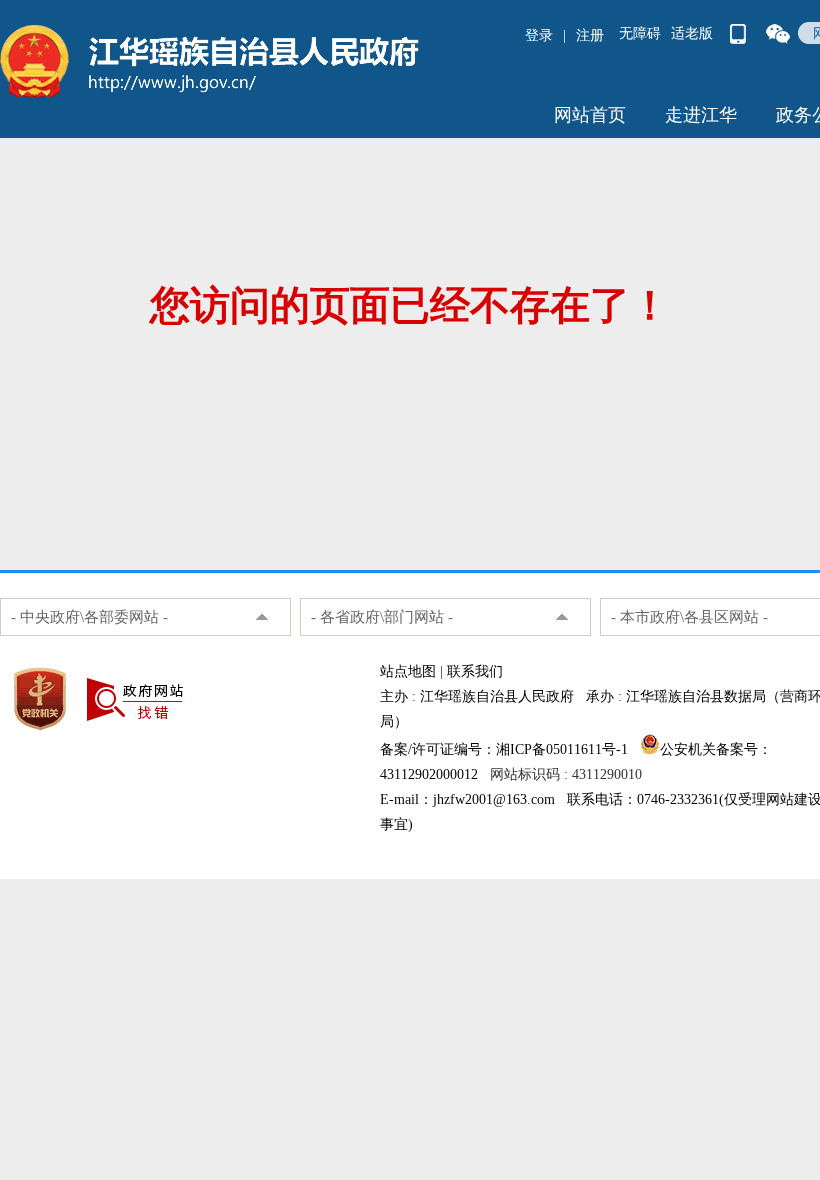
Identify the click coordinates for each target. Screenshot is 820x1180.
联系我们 (475, 671)
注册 (590, 35)
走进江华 (701, 115)
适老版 (692, 33)
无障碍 (640, 33)
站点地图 (408, 671)
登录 (539, 35)
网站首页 (590, 115)
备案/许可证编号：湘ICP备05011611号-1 (504, 749)
